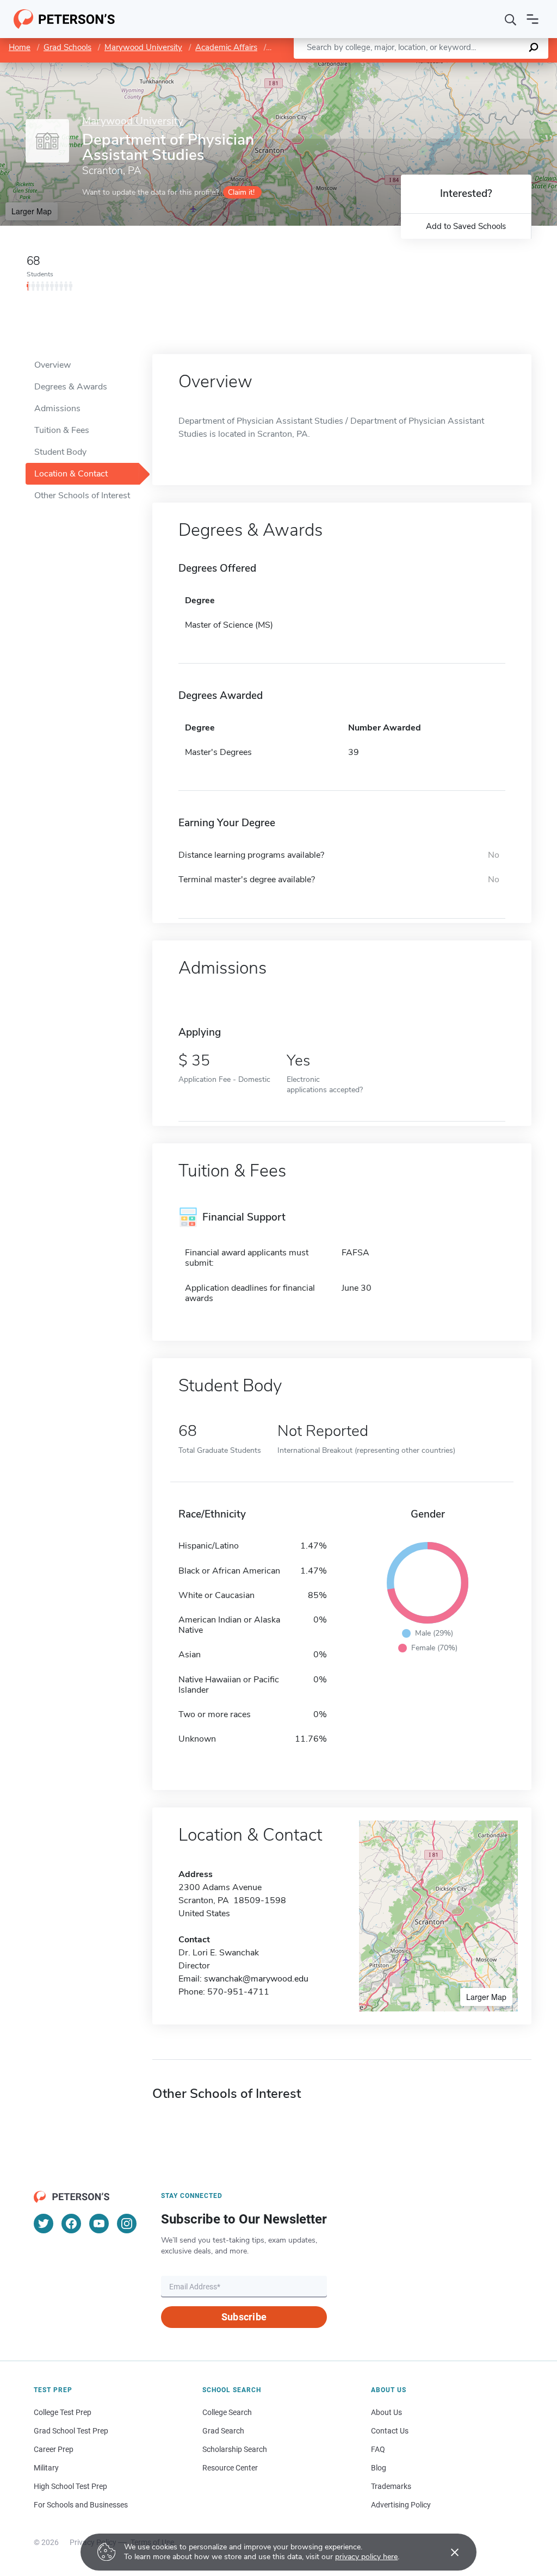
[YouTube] (99, 2224)
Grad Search (223, 2431)
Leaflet (429, 68)
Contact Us (390, 2431)
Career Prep (54, 2449)
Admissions (57, 408)
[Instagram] (127, 2224)
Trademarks (391, 2486)
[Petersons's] (64, 19)
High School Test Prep (70, 2486)
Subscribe (244, 2317)
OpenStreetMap (483, 68)
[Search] (511, 19)
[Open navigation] (533, 19)
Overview (52, 365)
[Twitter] (44, 2224)
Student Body (60, 452)
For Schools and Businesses (81, 2505)
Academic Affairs (226, 47)
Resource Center (230, 2468)
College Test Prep (63, 2412)
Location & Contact (71, 474)
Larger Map (32, 211)
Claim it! (241, 192)
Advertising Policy (401, 2505)
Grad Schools (67, 47)
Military (46, 2468)
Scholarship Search (235, 2449)
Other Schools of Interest (82, 496)
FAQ (378, 2449)
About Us (386, 2412)
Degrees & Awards (71, 387)
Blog (379, 2468)
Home (20, 47)
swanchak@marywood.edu (256, 1979)
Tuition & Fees (62, 430)
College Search (227, 2412)
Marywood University (143, 47)
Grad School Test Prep (71, 2431)
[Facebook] (71, 2224)
